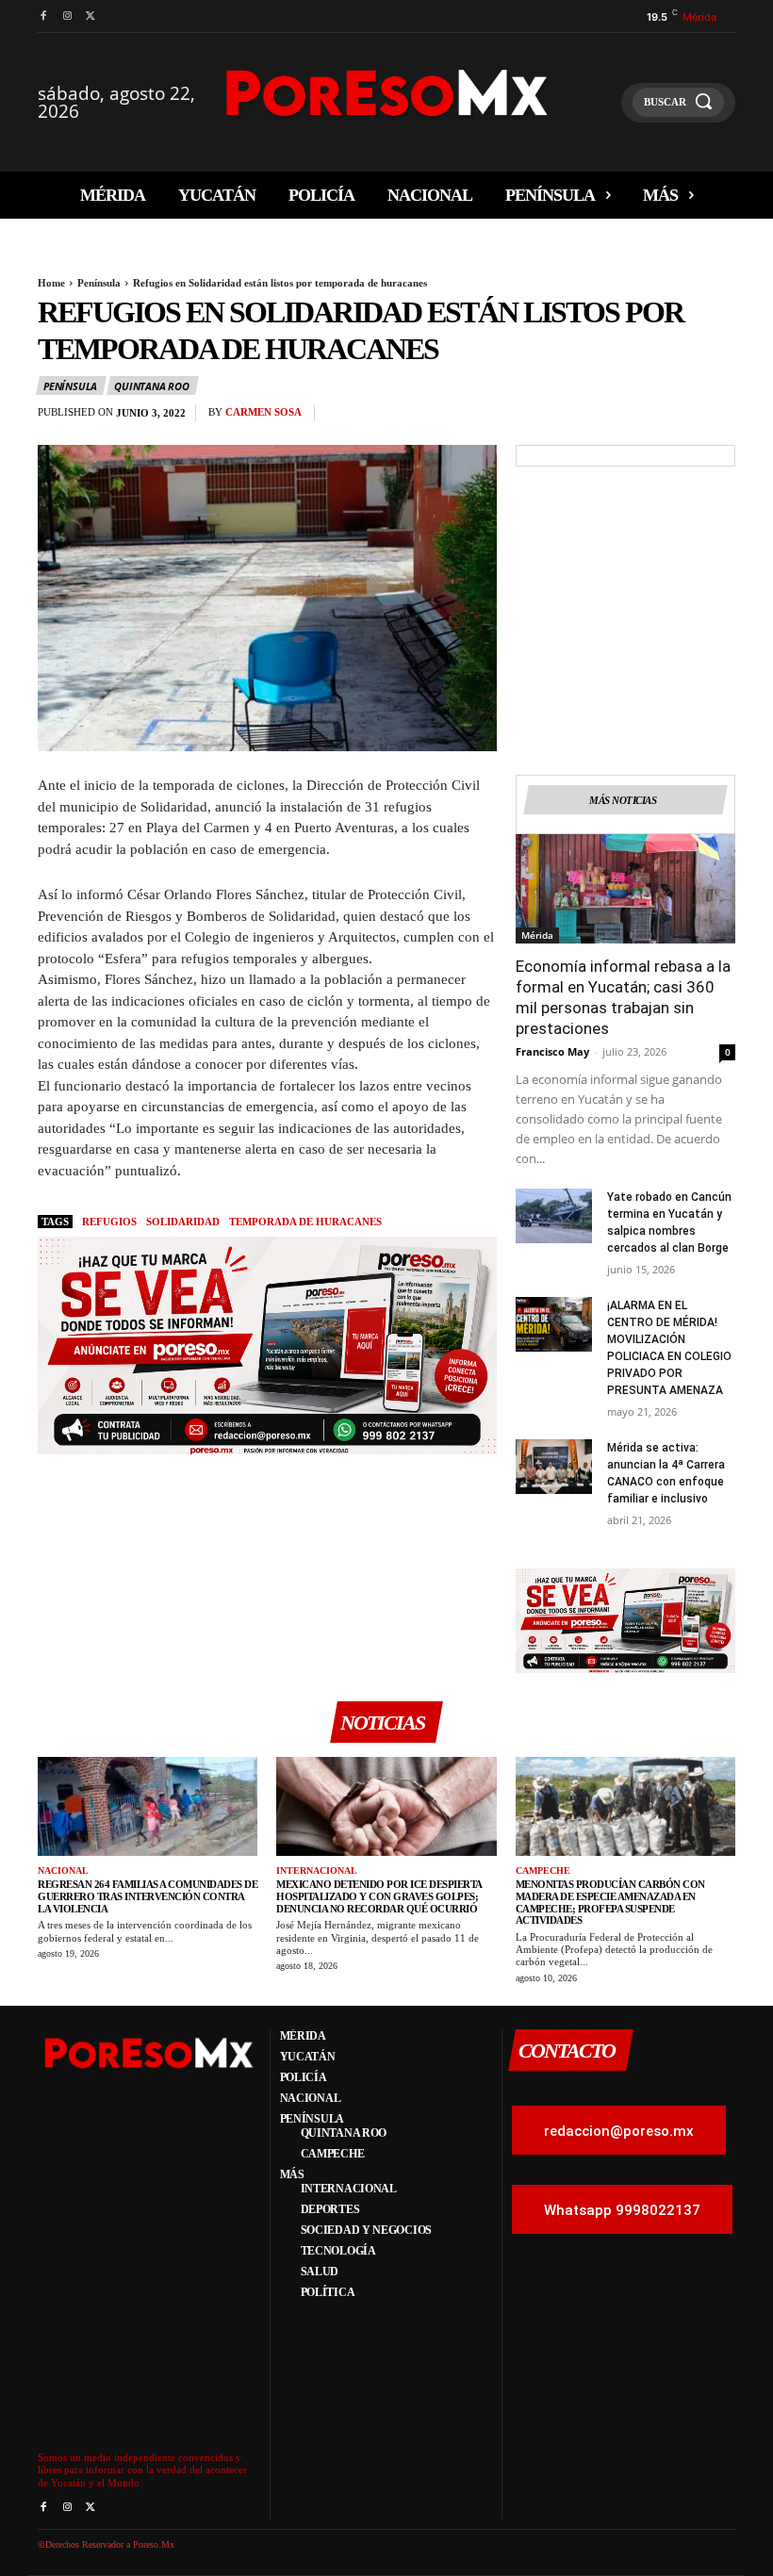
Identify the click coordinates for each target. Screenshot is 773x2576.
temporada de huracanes (305, 1222)
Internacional (317, 1870)
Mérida (537, 935)
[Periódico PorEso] (387, 93)
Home (51, 283)
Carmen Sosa (263, 412)
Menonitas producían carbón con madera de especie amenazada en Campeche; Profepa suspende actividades (610, 1902)
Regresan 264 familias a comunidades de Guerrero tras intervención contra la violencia (148, 1896)
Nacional (63, 1870)
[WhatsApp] (630, 418)
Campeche (543, 1870)
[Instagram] (66, 16)
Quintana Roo (152, 386)
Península (99, 283)
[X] (91, 16)
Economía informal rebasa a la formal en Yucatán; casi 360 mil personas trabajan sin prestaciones (623, 997)
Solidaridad (183, 1222)
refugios (109, 1222)
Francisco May (552, 1051)
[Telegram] (716, 418)
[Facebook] (43, 16)
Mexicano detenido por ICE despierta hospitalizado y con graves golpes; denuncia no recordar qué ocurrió (379, 1896)
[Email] (673, 418)
